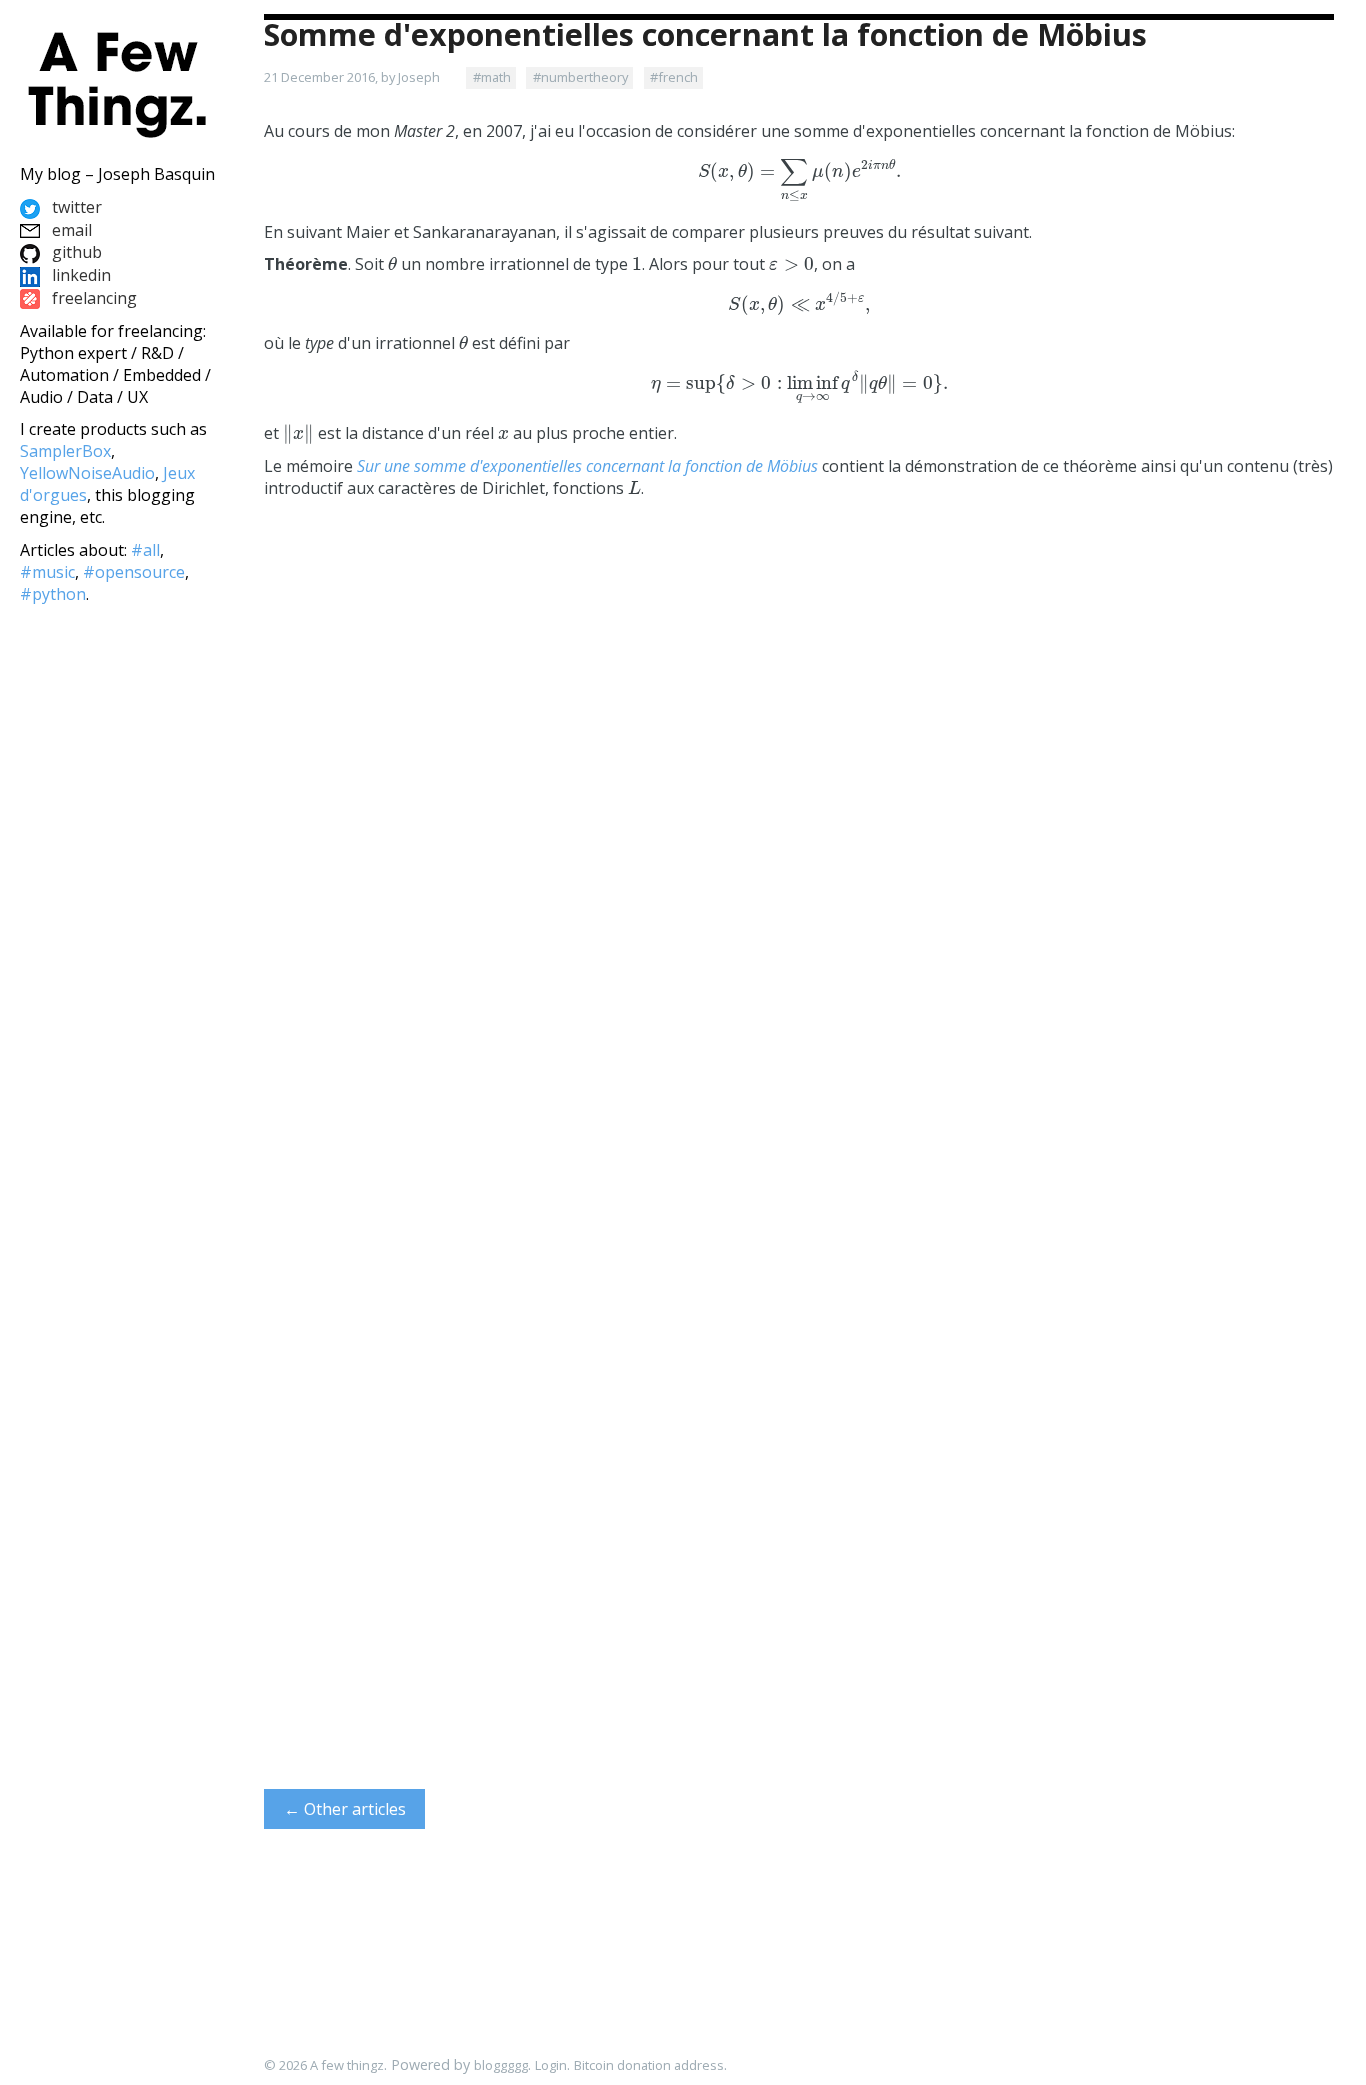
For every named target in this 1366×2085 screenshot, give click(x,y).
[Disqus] (799, 909)
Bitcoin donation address (649, 2065)
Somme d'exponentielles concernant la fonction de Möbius (705, 34)
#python (53, 594)
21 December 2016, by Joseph (352, 77)
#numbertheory (580, 77)
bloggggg (501, 2065)
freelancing (92, 298)
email (70, 230)
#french (674, 77)
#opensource (134, 572)
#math (492, 77)
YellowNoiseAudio (87, 473)
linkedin (79, 275)
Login (551, 2065)
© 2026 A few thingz (324, 2065)
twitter (75, 207)
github (75, 252)
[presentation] (799, 181)
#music (47, 572)
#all (145, 550)
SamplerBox (65, 451)
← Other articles (345, 1809)
